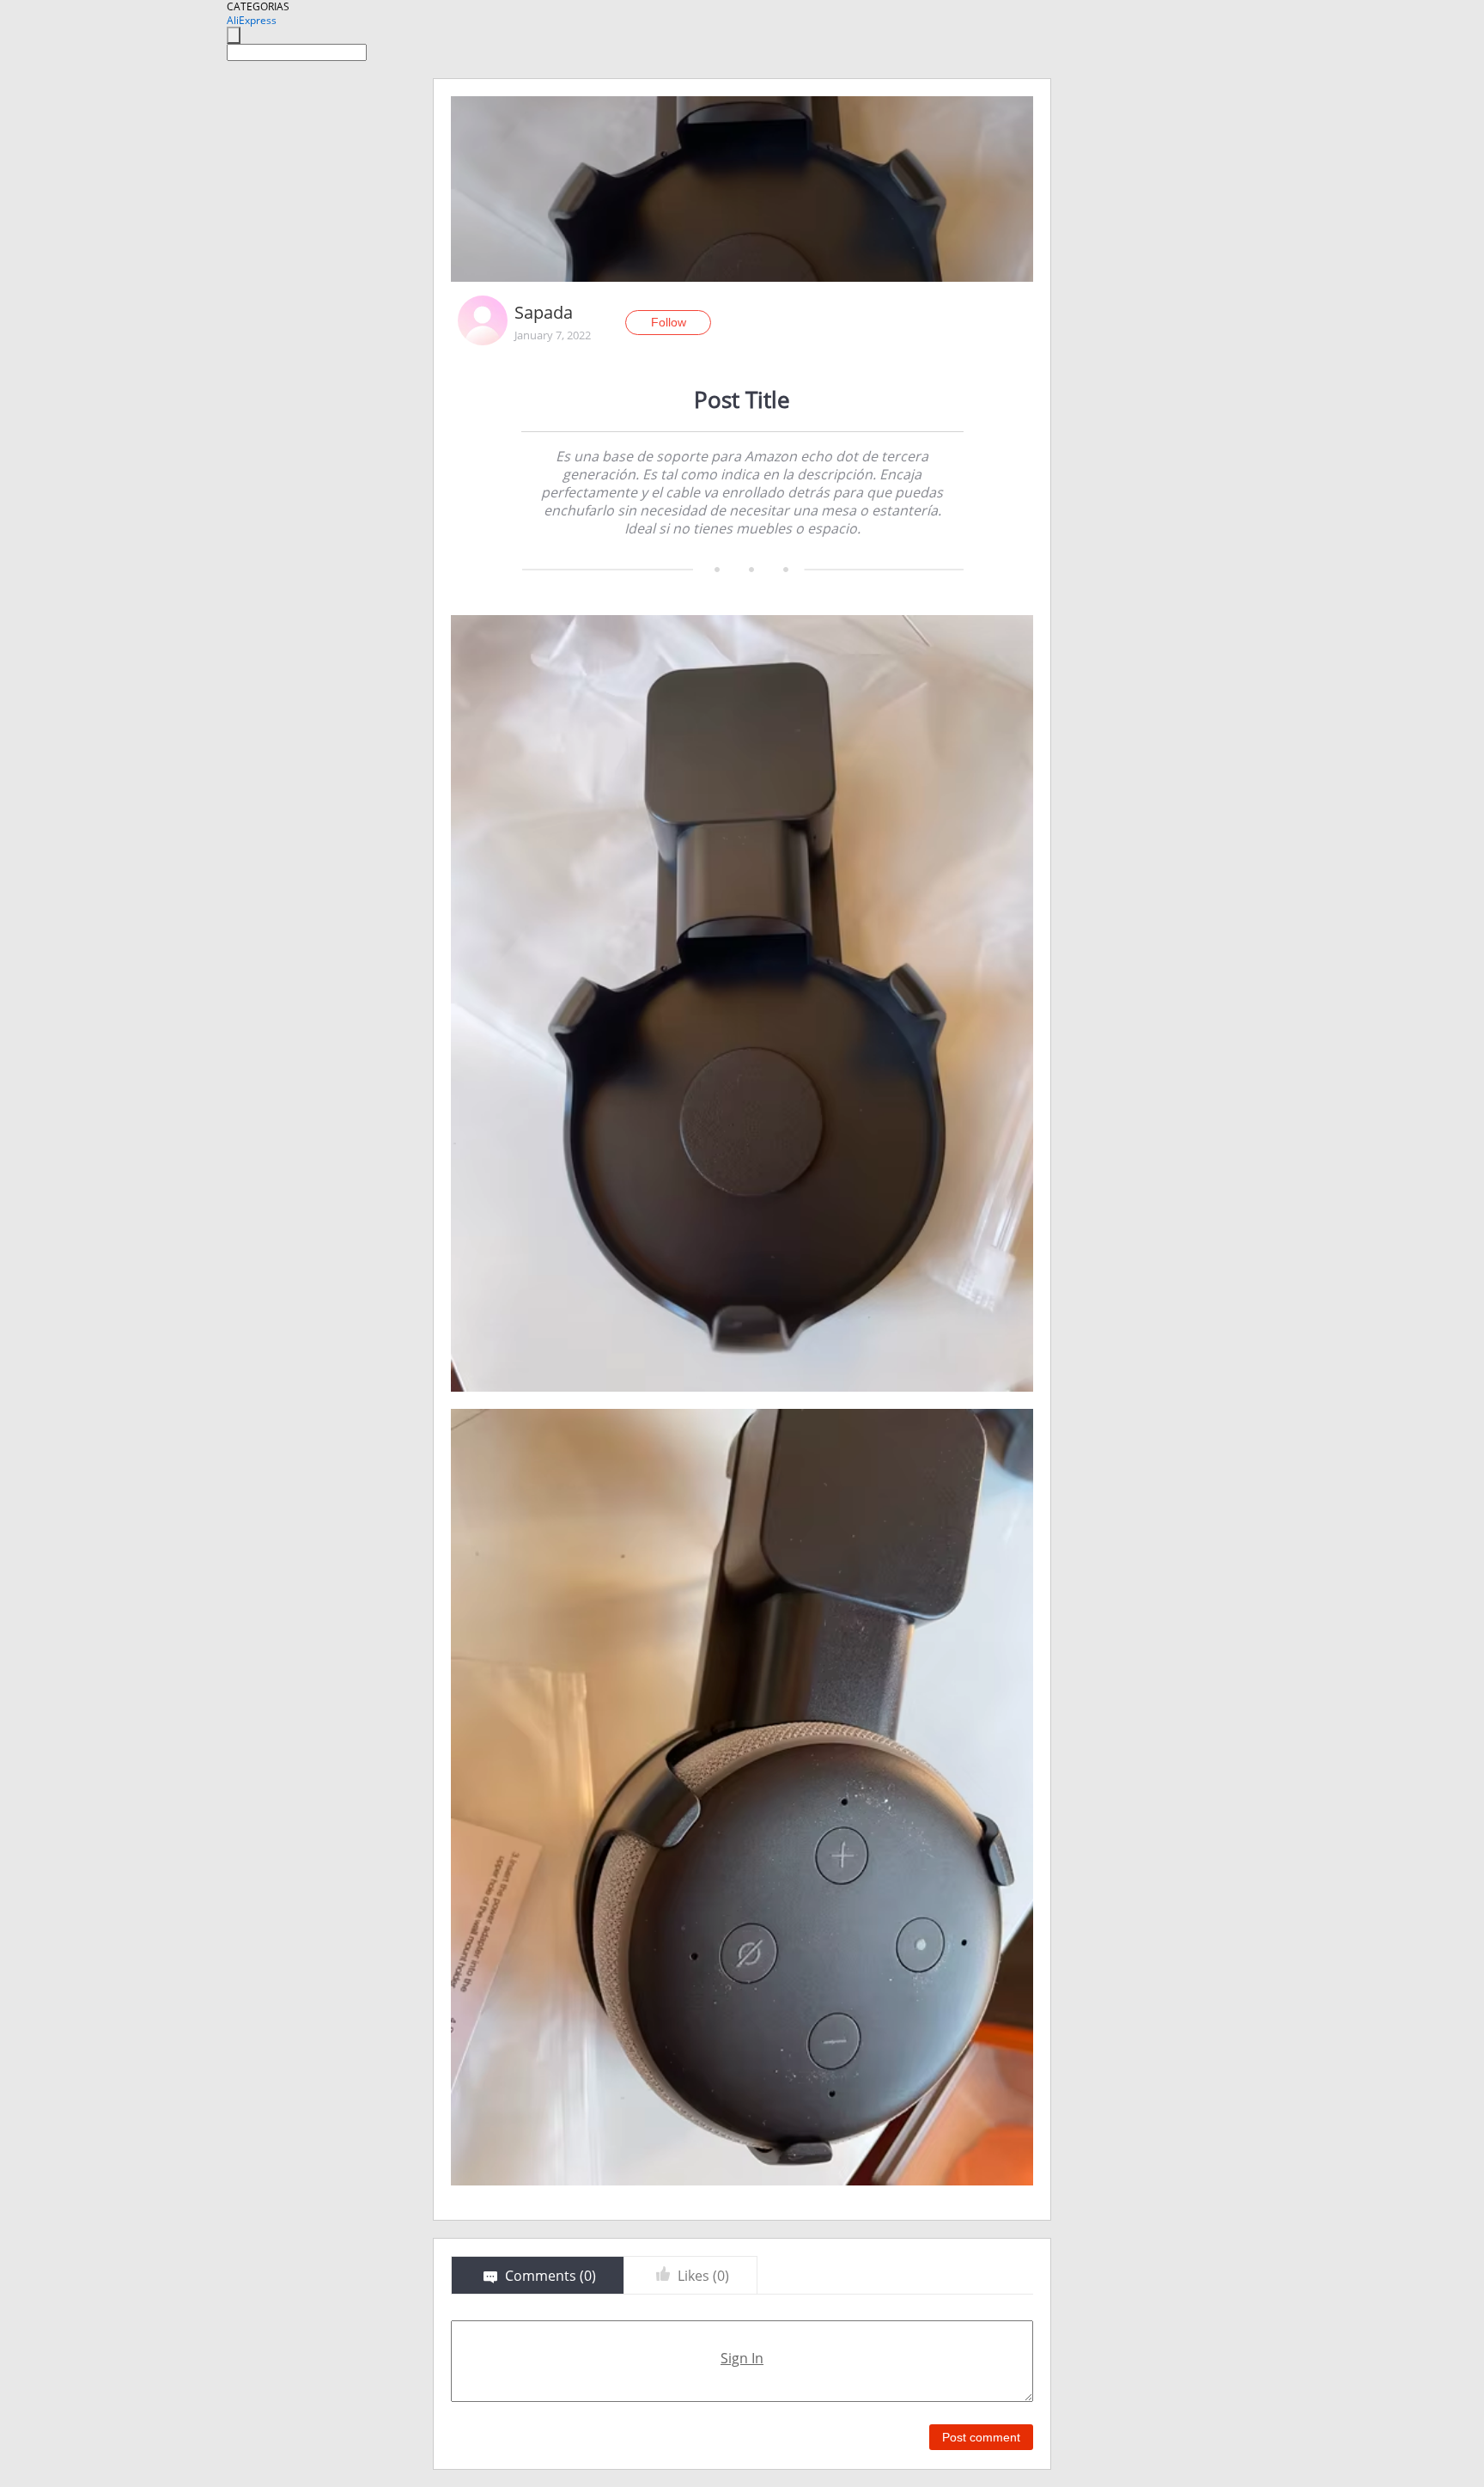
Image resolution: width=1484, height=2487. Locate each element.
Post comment (981, 2437)
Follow (669, 322)
